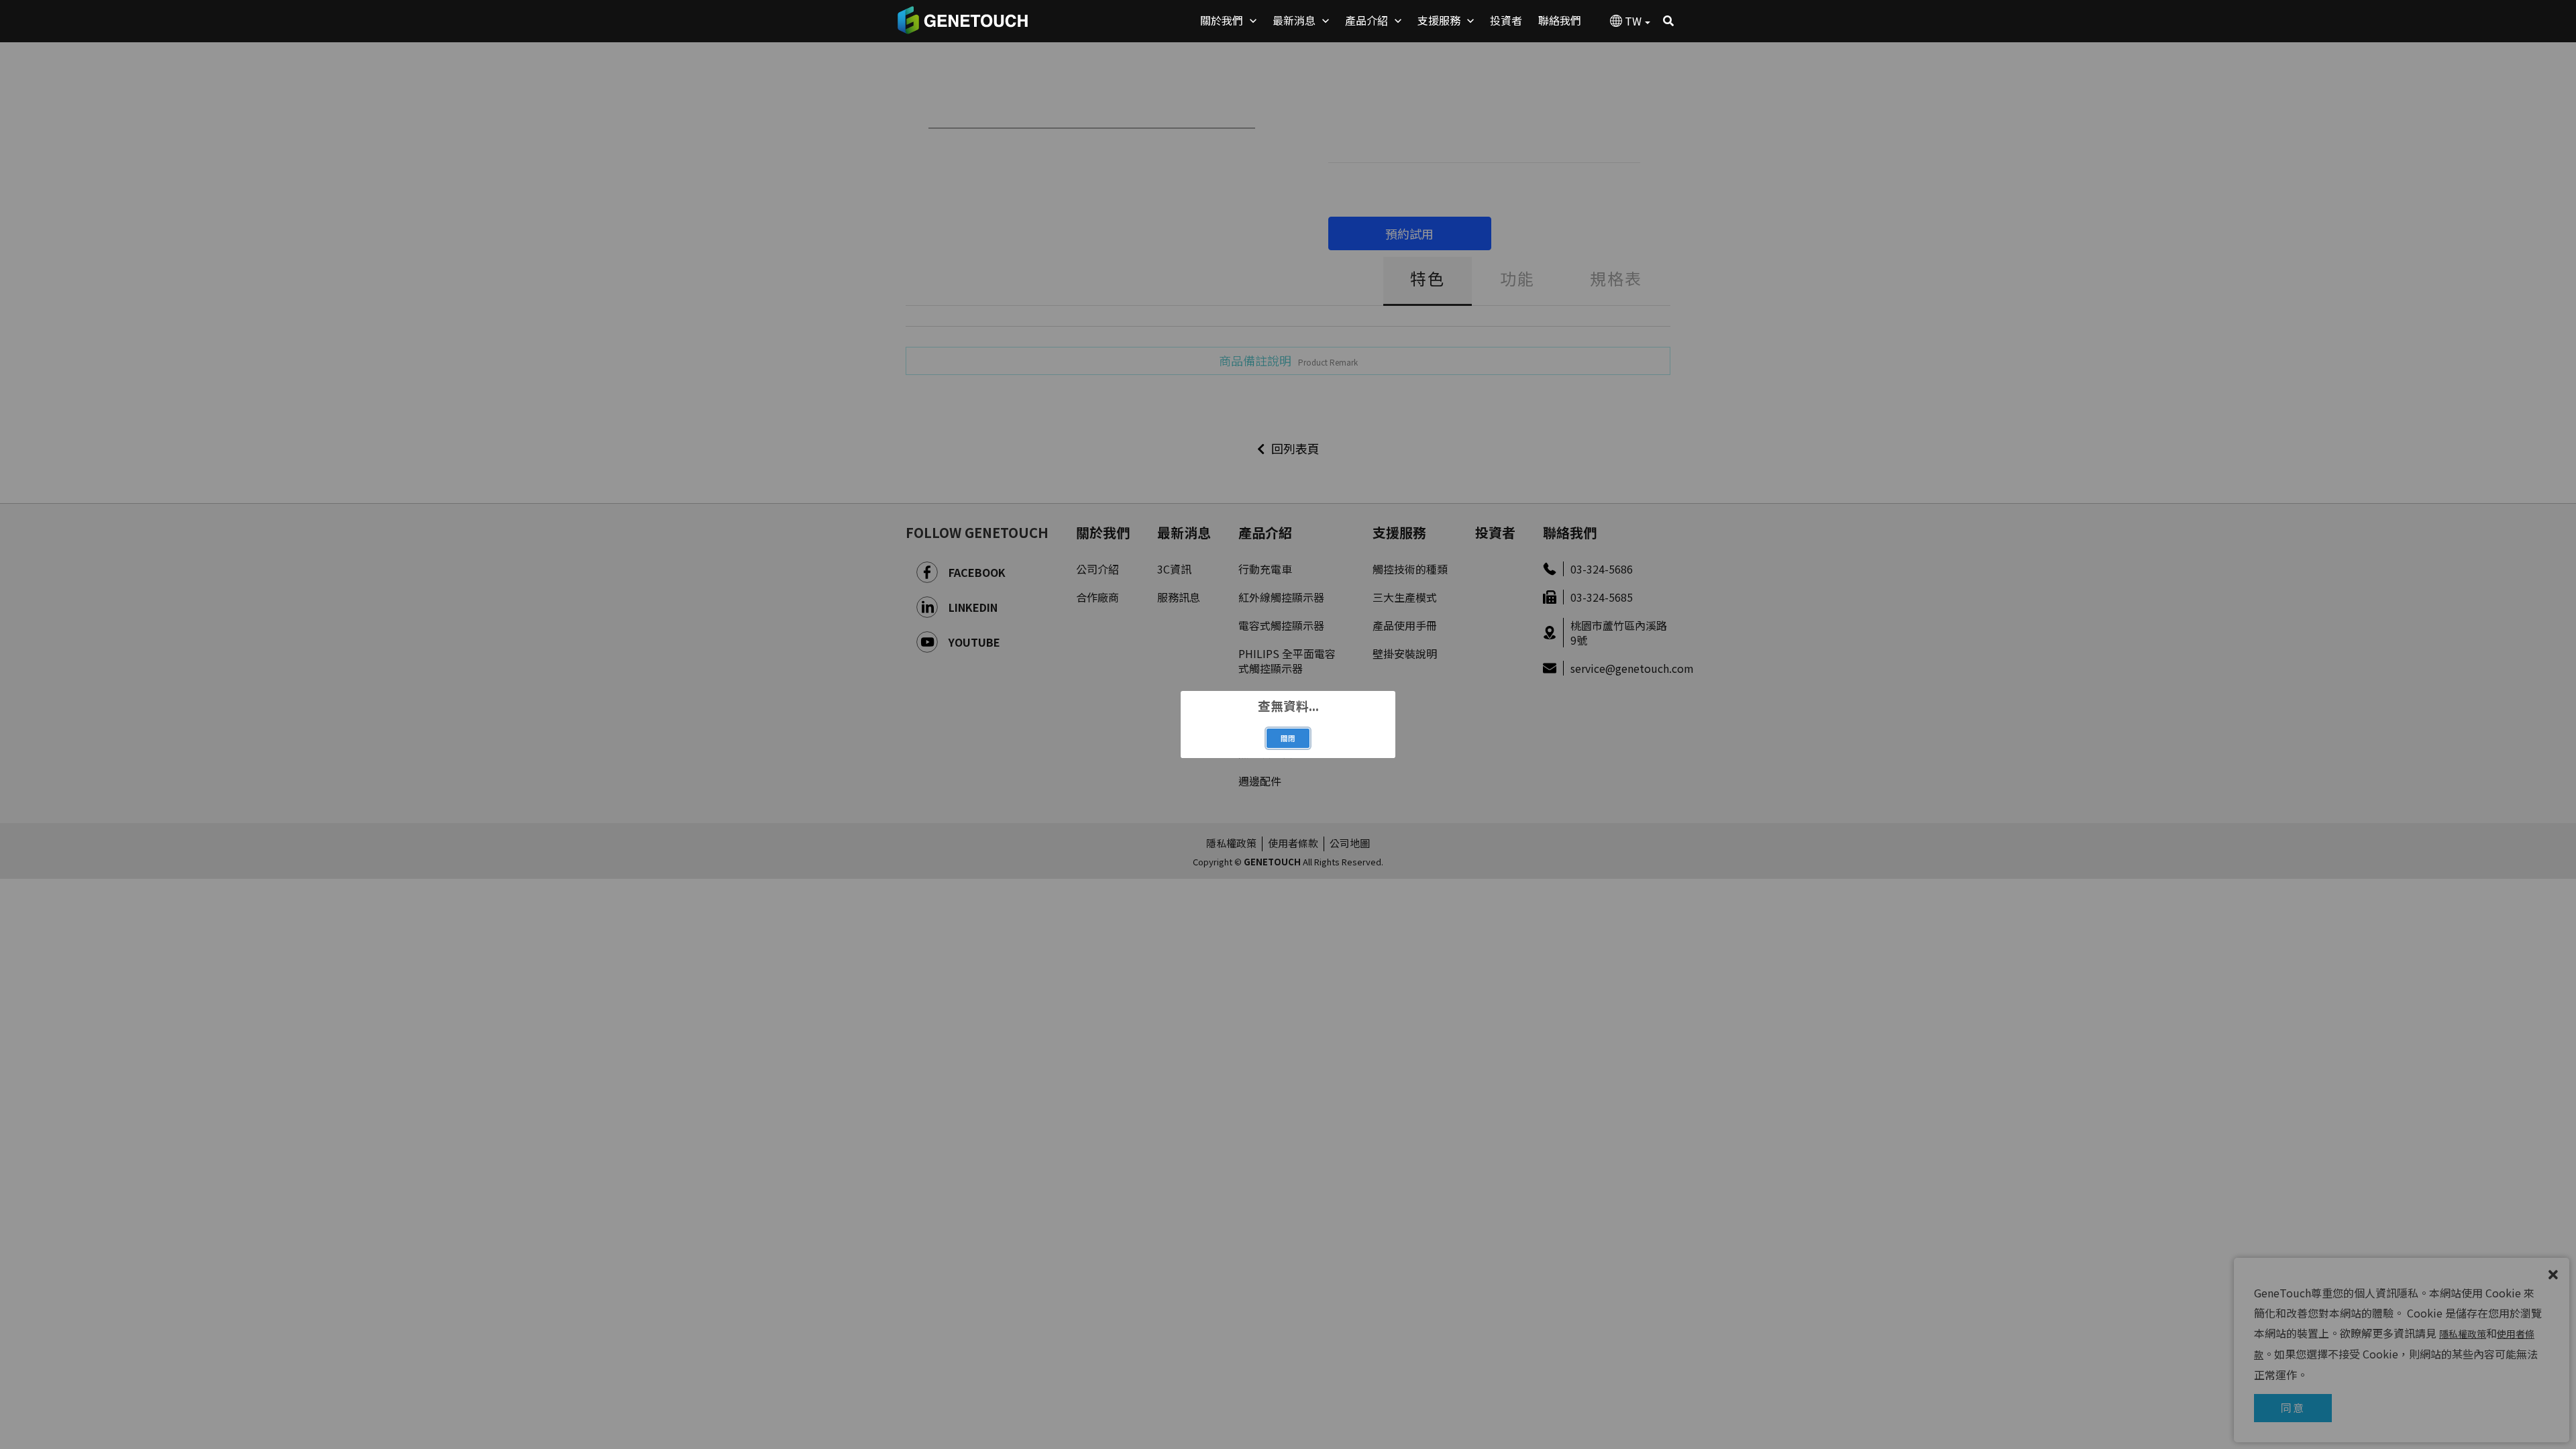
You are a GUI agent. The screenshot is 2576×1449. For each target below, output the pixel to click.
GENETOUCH (963, 20)
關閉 (1288, 738)
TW (1633, 21)
